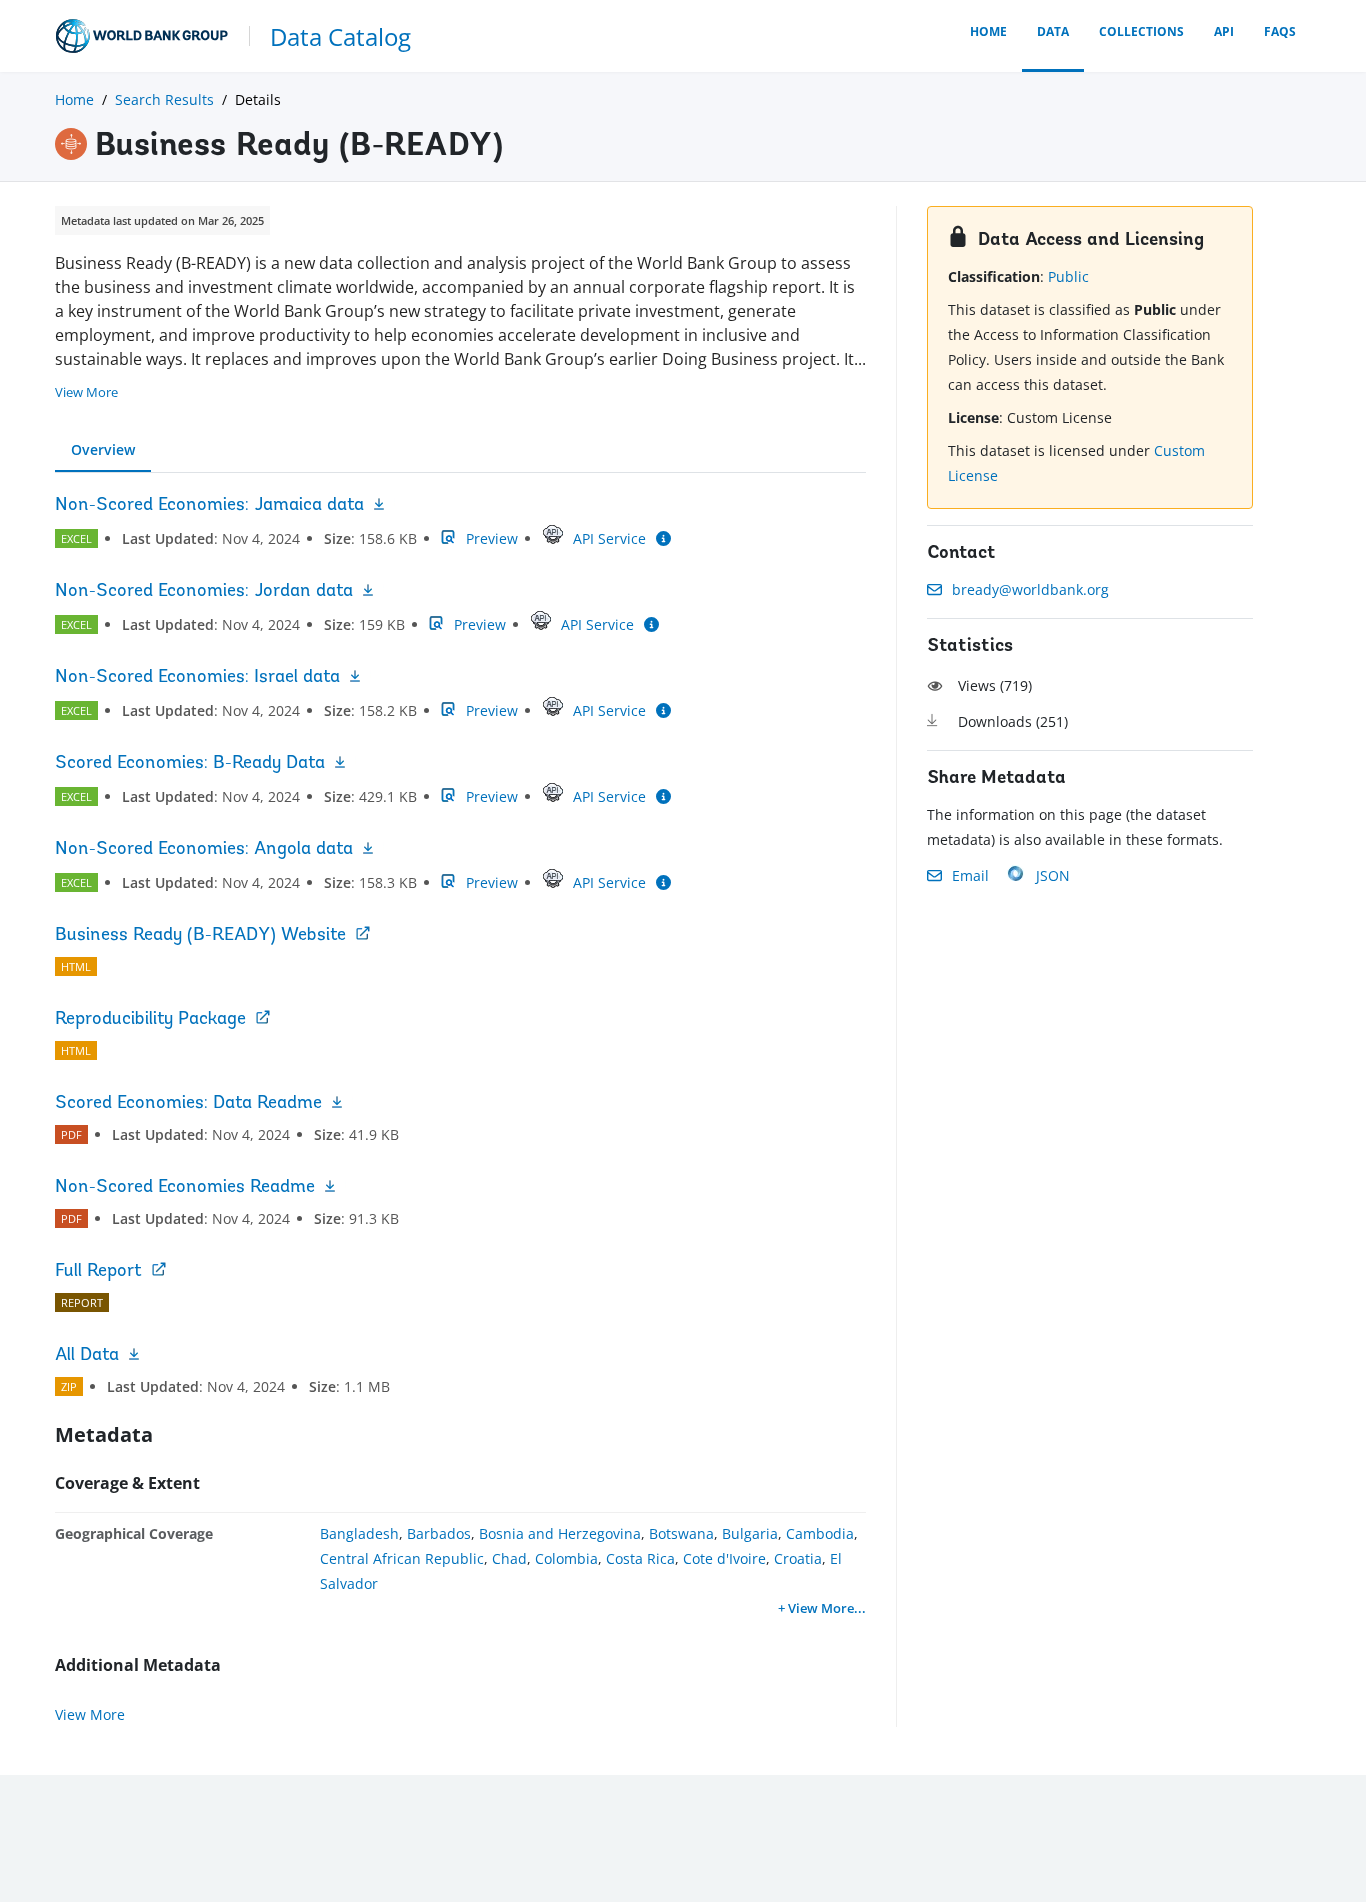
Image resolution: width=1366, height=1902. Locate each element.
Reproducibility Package (150, 1020)
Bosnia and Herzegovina (560, 1533)
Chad (509, 1558)
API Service (609, 538)
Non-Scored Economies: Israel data (197, 678)
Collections (1141, 31)
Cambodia (820, 1533)
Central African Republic (402, 1558)
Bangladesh (359, 1533)
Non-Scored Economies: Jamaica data (209, 506)
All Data (87, 1356)
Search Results (164, 99)
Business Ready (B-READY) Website (200, 936)
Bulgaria (750, 1533)
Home (988, 31)
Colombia (566, 1558)
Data (1053, 31)
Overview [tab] (103, 449)
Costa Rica (640, 1558)
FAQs (1280, 31)
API (1224, 31)
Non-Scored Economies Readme (185, 1188)
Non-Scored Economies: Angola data (204, 850)
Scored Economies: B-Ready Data (190, 764)
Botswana (681, 1533)
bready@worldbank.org (1030, 589)
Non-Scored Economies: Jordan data (204, 592)
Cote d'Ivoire (724, 1558)
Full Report (98, 1272)
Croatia (798, 1558)
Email (970, 875)
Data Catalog (340, 36)
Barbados (439, 1533)
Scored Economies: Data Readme (188, 1104)
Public (1068, 276)
